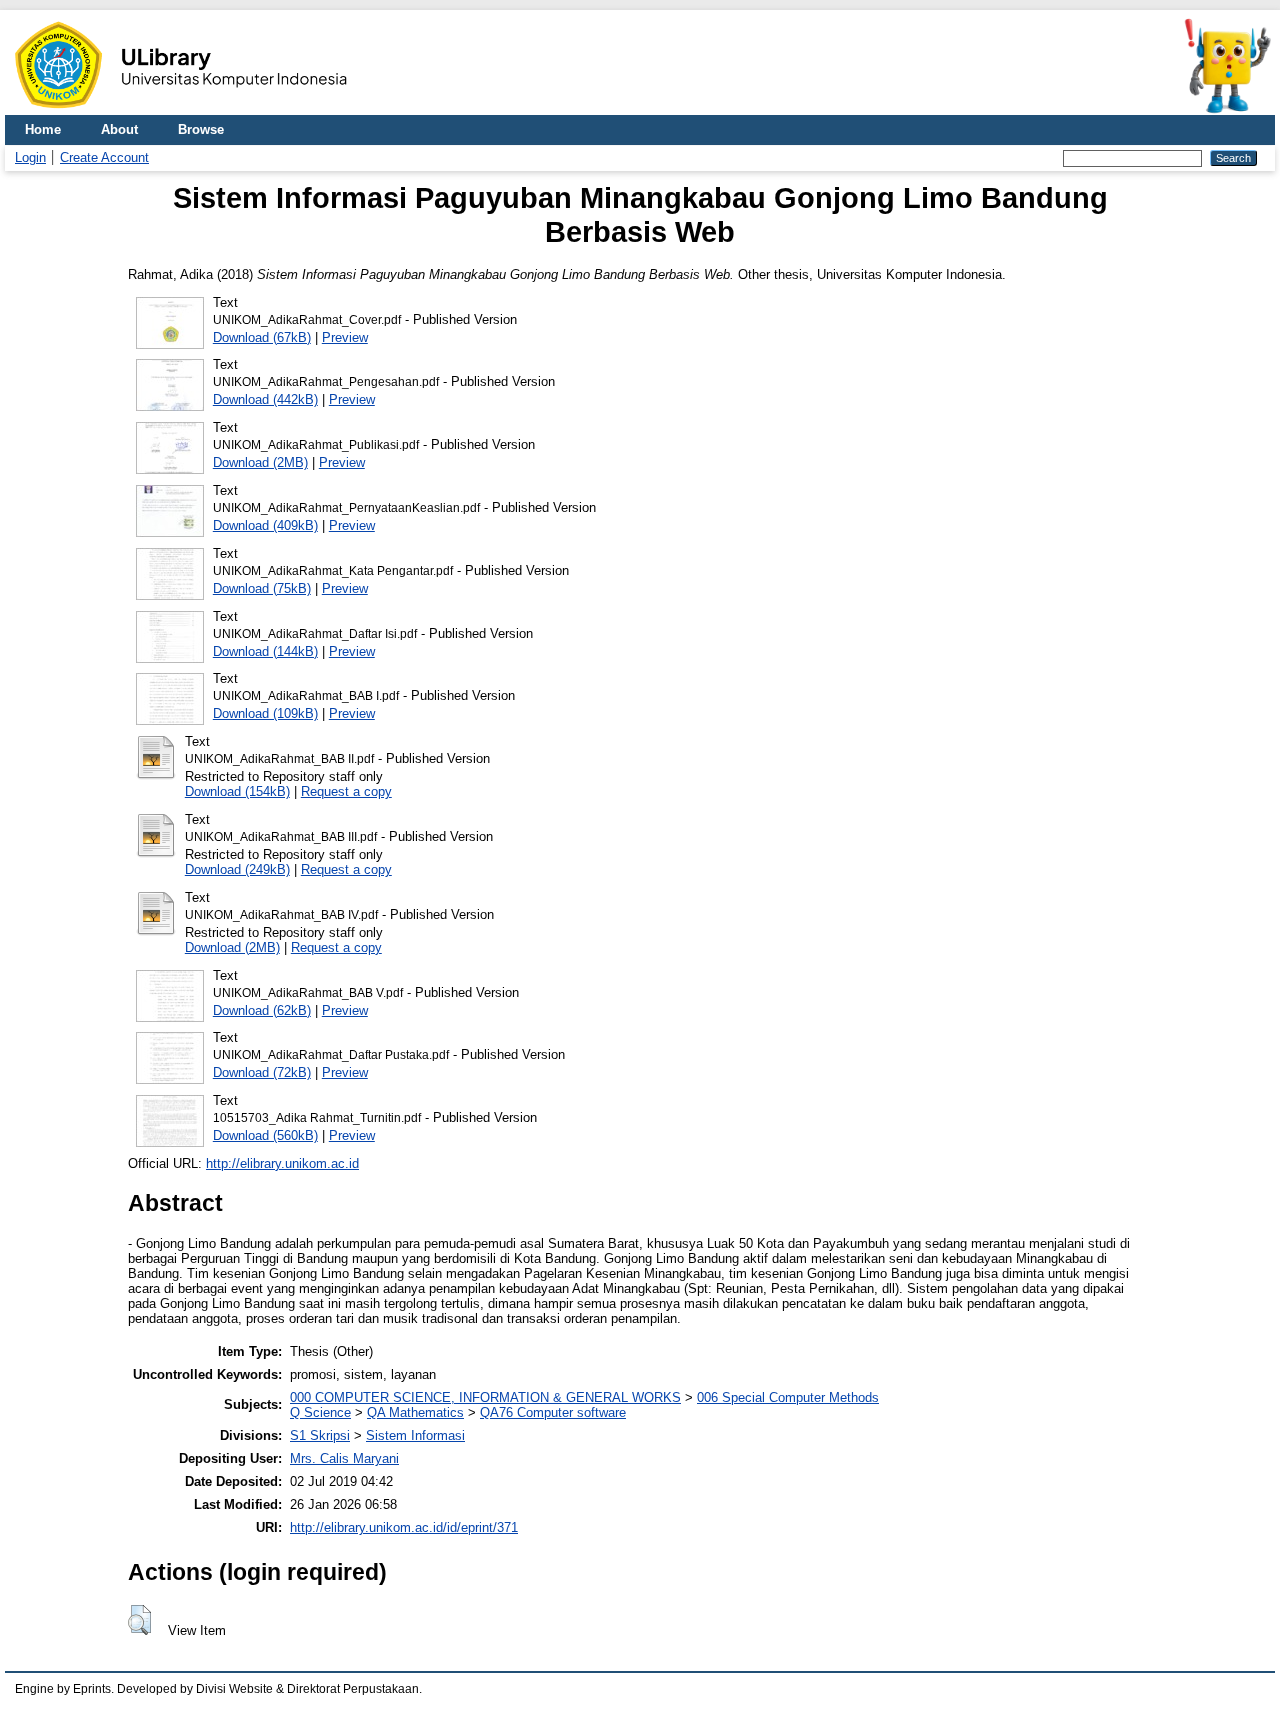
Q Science (320, 1412)
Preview (345, 337)
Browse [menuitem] (201, 129)
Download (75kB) (262, 588)
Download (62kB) (262, 1010)
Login (30, 157)
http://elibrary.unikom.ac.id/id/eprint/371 (404, 1527)
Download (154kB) (237, 791)
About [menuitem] (119, 129)
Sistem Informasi (415, 1435)
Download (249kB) (237, 869)
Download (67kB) (262, 337)
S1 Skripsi (320, 1435)
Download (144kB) (265, 651)
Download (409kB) (265, 525)
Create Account (104, 157)
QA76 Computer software (553, 1412)
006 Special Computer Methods (788, 1397)
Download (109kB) (265, 713)
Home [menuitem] (43, 129)
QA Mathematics (415, 1412)
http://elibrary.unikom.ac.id (282, 1163)
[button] (139, 1620)
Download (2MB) (260, 462)
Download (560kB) (265, 1135)
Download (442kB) (265, 399)
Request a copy (346, 791)
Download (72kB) (262, 1072)
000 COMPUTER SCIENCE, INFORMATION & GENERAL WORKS (485, 1397)
